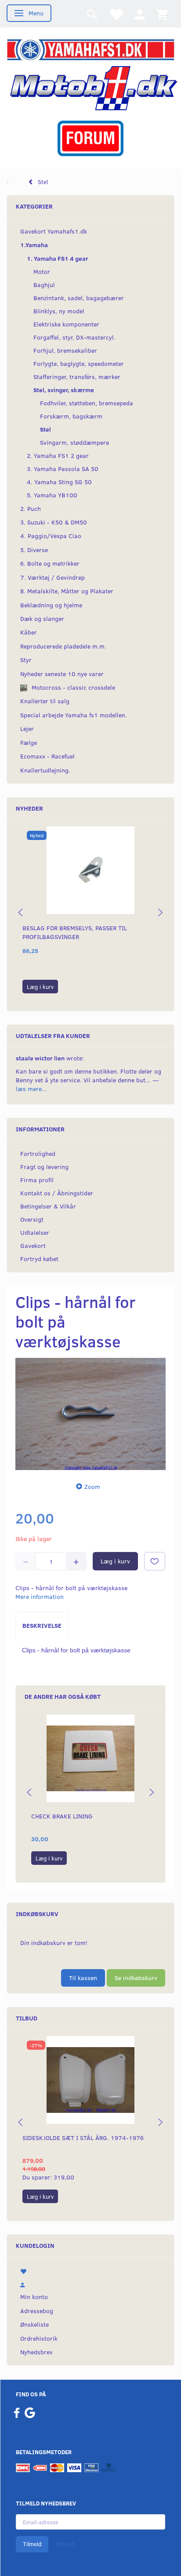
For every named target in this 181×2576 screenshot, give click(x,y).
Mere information (40, 1596)
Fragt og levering (44, 1167)
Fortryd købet (39, 1259)
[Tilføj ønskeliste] (155, 1561)
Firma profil (37, 1180)
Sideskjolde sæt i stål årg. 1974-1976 (83, 2138)
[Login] (140, 14)
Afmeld (65, 2544)
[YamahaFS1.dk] (90, 49)
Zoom (92, 1486)
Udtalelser (35, 1232)
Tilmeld (32, 2544)
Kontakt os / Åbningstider (57, 1193)
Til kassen (83, 1978)
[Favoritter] (116, 14)
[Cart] (162, 14)
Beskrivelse (42, 1625)
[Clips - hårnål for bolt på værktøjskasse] (90, 1414)
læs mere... (31, 1089)
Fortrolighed (38, 1153)
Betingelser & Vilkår (48, 1206)
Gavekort (33, 1245)
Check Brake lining (62, 1816)
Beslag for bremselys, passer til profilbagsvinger (75, 932)
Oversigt (32, 1219)
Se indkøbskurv (136, 1978)
